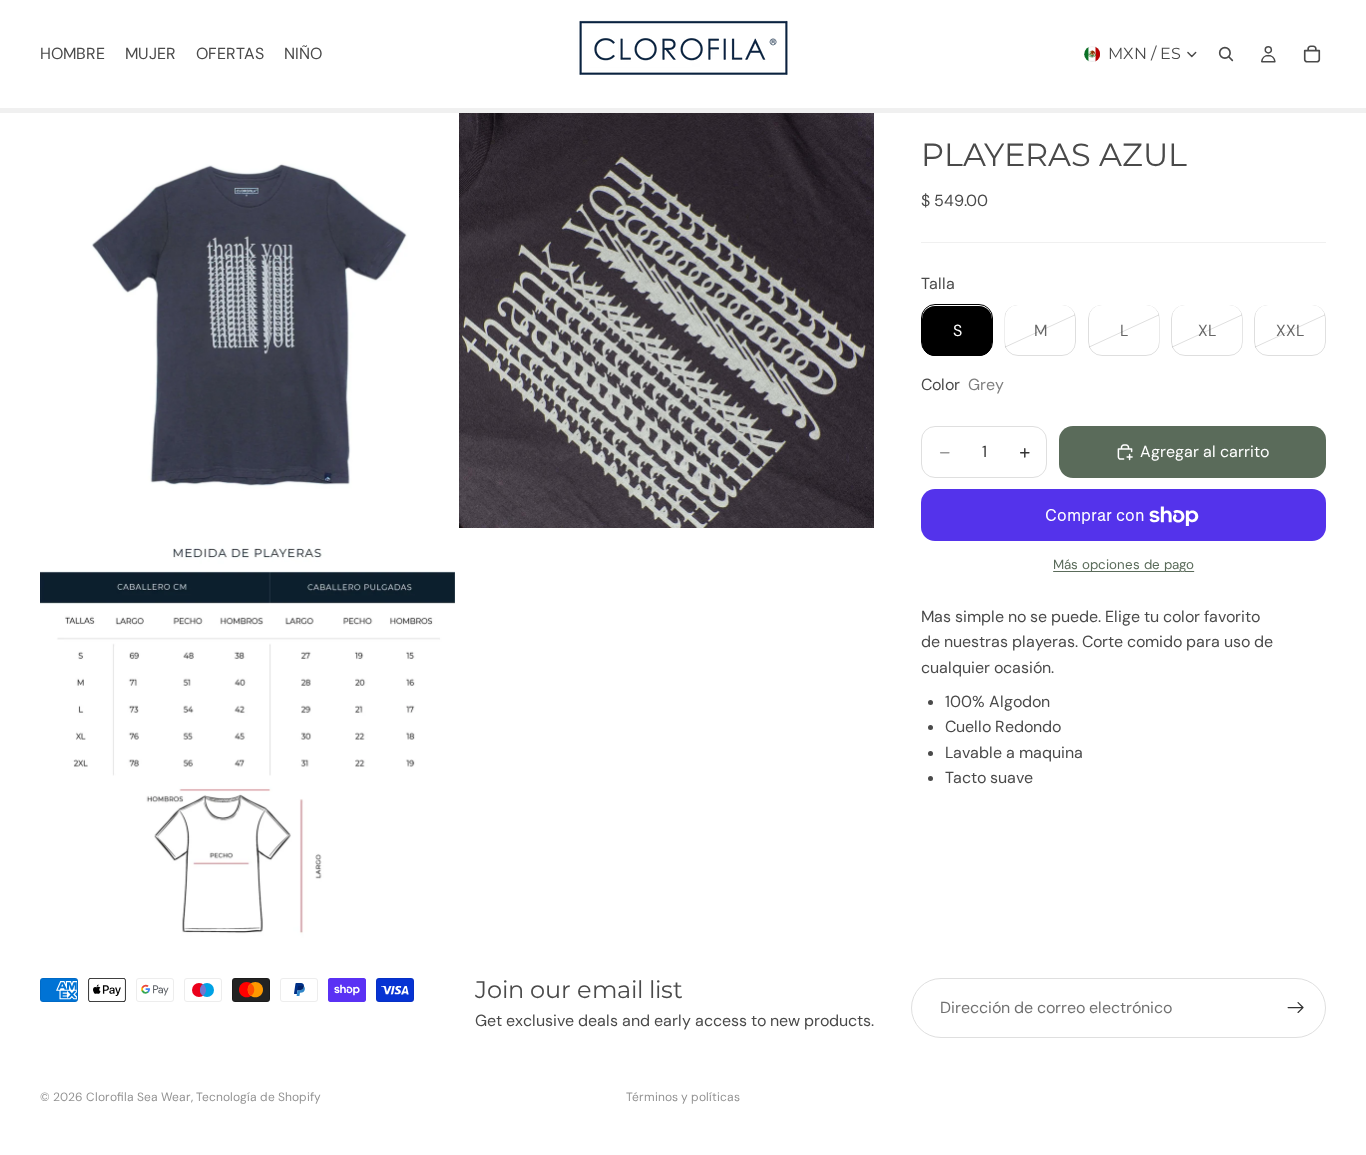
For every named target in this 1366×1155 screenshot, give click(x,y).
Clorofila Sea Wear (138, 1097)
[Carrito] (1312, 54)
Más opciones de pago (1123, 565)
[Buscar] (1226, 54)
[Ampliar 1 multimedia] (247, 320)
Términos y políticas (683, 1097)
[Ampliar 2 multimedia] (666, 320)
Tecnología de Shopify (258, 1097)
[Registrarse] (1296, 1008)
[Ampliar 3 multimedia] (247, 739)
